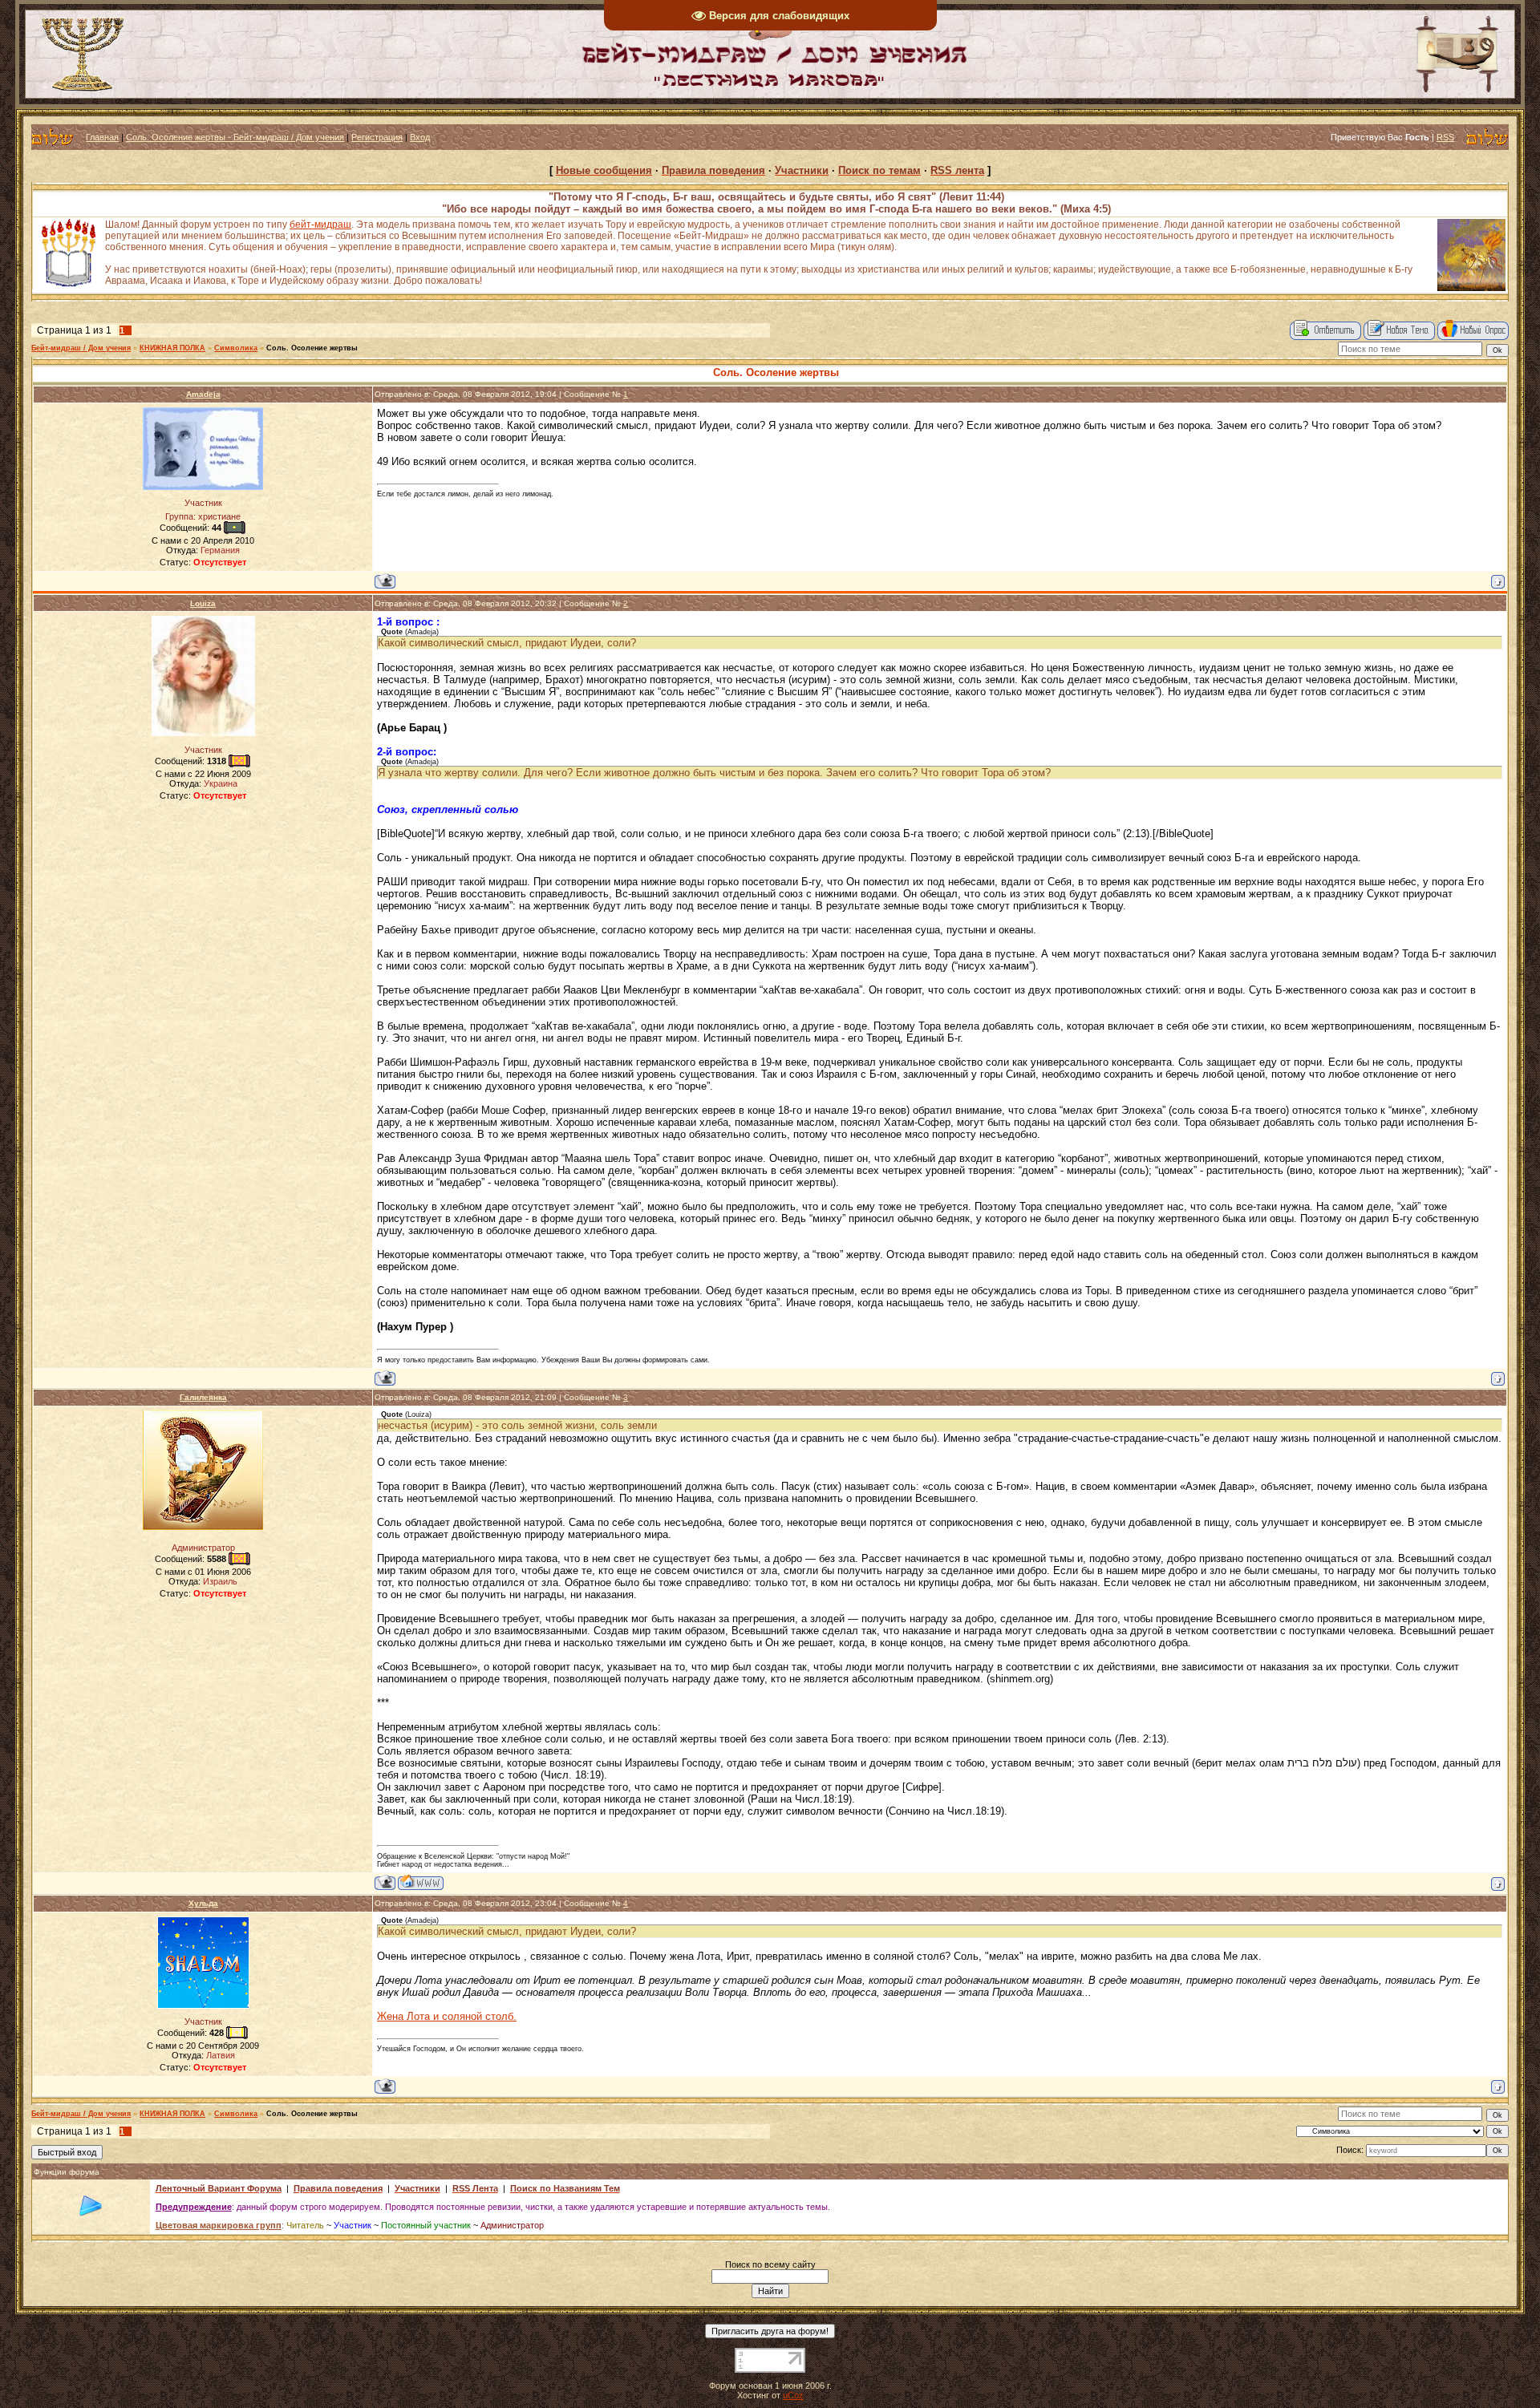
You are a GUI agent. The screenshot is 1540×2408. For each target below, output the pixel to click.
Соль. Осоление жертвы (312, 348)
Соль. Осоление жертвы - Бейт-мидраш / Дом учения (235, 137)
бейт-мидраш (320, 225)
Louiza (203, 603)
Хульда (203, 1903)
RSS (1445, 137)
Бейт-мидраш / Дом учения (81, 348)
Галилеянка (203, 1397)
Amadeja (203, 394)
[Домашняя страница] (421, 1882)
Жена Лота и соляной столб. (447, 2016)
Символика (236, 348)
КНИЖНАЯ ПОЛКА (172, 348)
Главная (102, 137)
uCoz (793, 2395)
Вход (420, 137)
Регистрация (377, 137)
